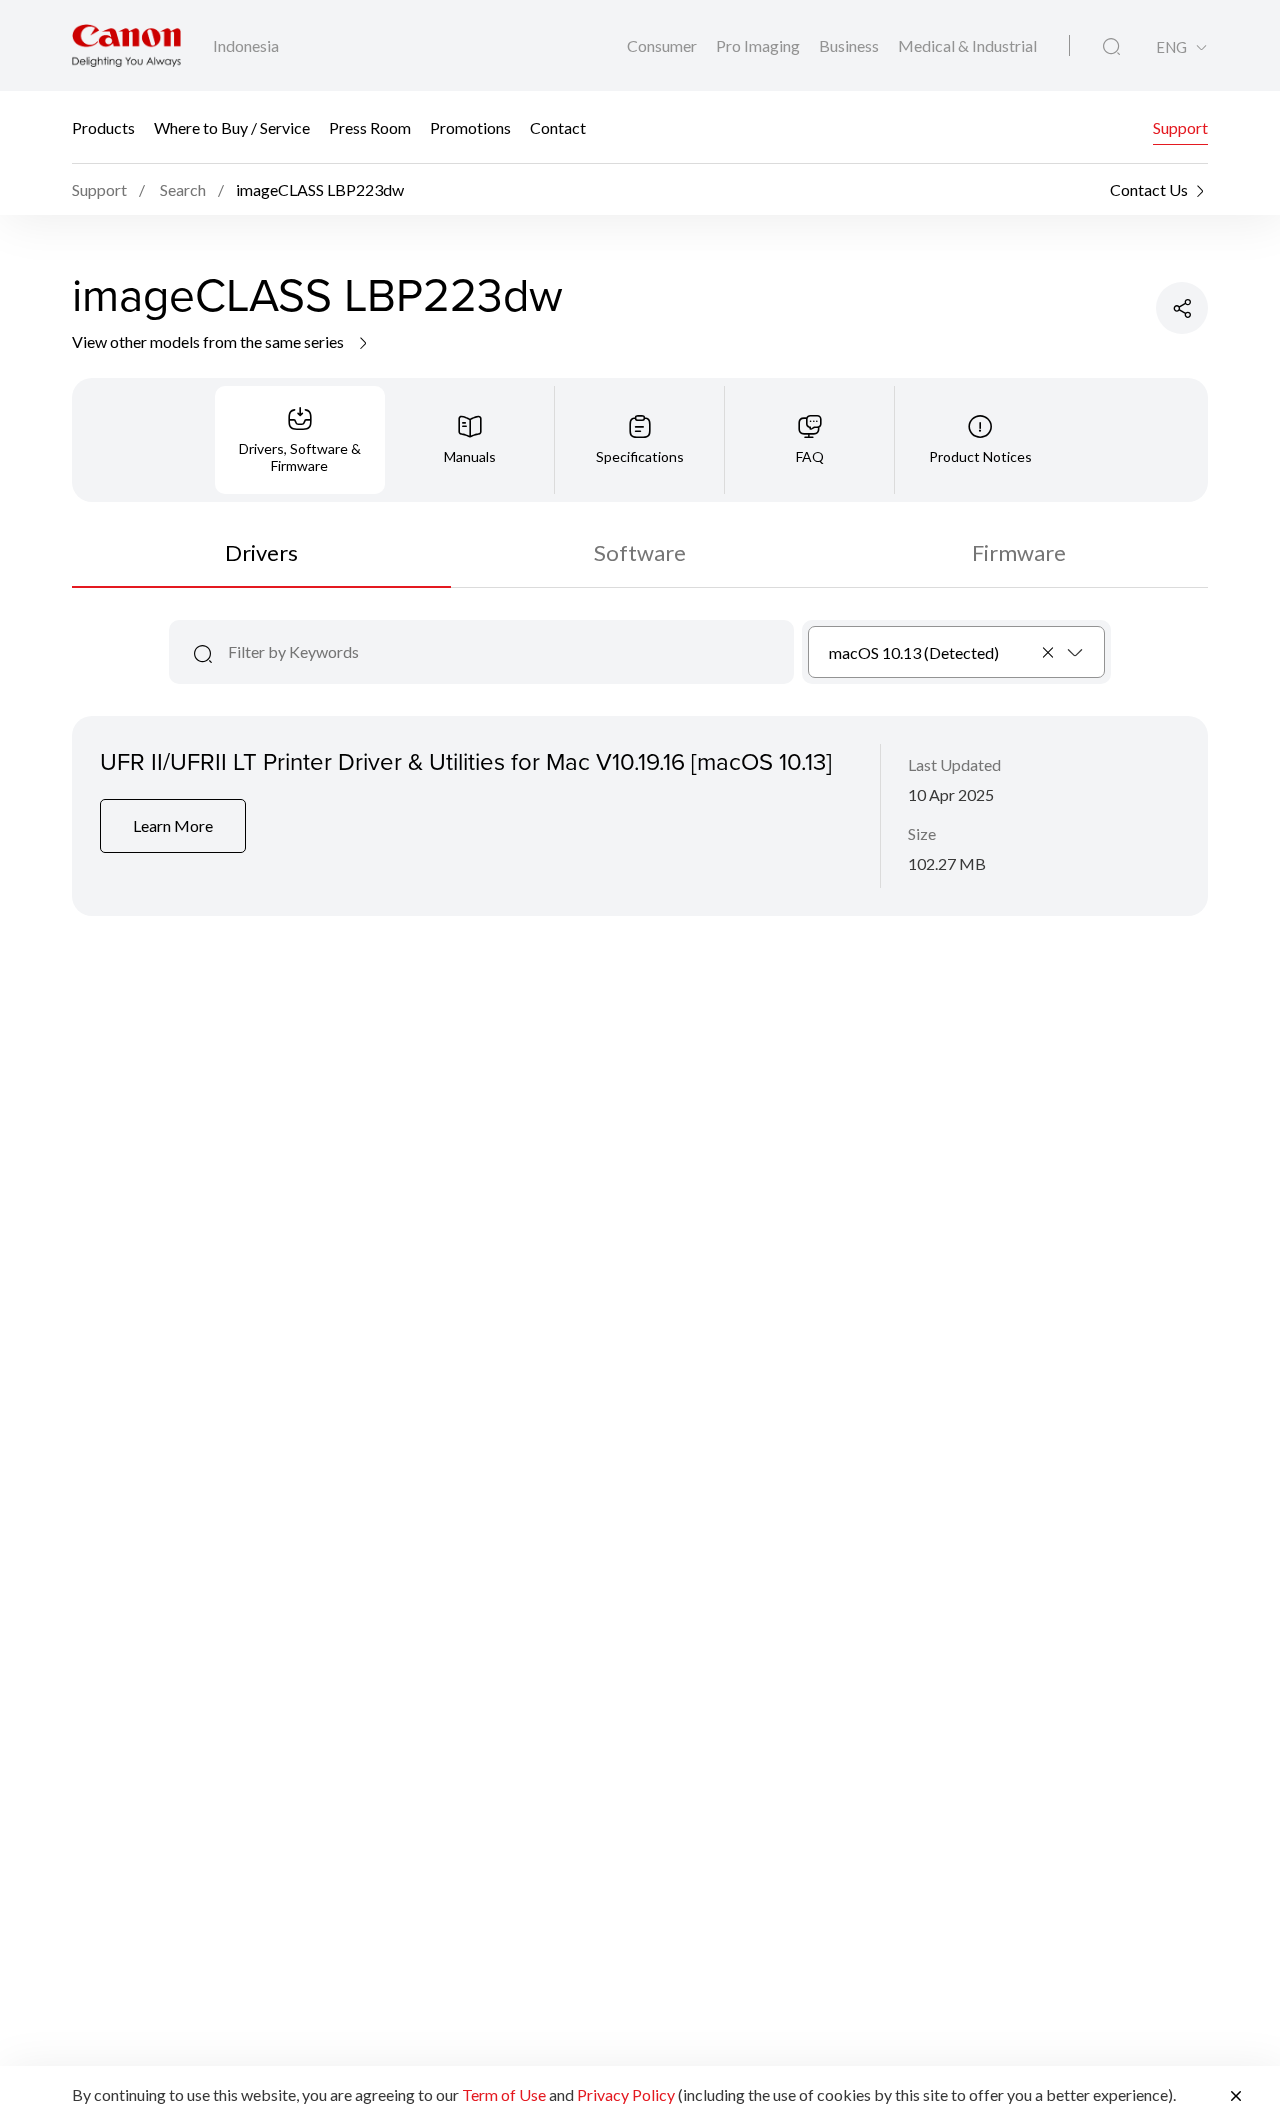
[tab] (300, 440)
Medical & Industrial (967, 45)
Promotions (470, 127)
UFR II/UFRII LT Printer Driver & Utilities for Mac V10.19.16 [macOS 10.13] (466, 761)
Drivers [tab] (261, 552)
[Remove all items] (1049, 652)
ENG (1171, 47)
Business (850, 45)
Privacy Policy (626, 2094)
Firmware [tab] (1019, 552)
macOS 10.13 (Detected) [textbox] (914, 652)
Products (103, 127)
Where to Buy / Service (232, 127)
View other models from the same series (209, 341)
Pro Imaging (759, 45)
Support (1180, 127)
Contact (558, 127)
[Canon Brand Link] (126, 45)
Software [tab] (640, 552)
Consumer (663, 45)
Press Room (370, 127)
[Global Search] (1111, 47)
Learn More (173, 825)
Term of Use (504, 2094)
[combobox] (956, 652)
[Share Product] (1182, 308)
